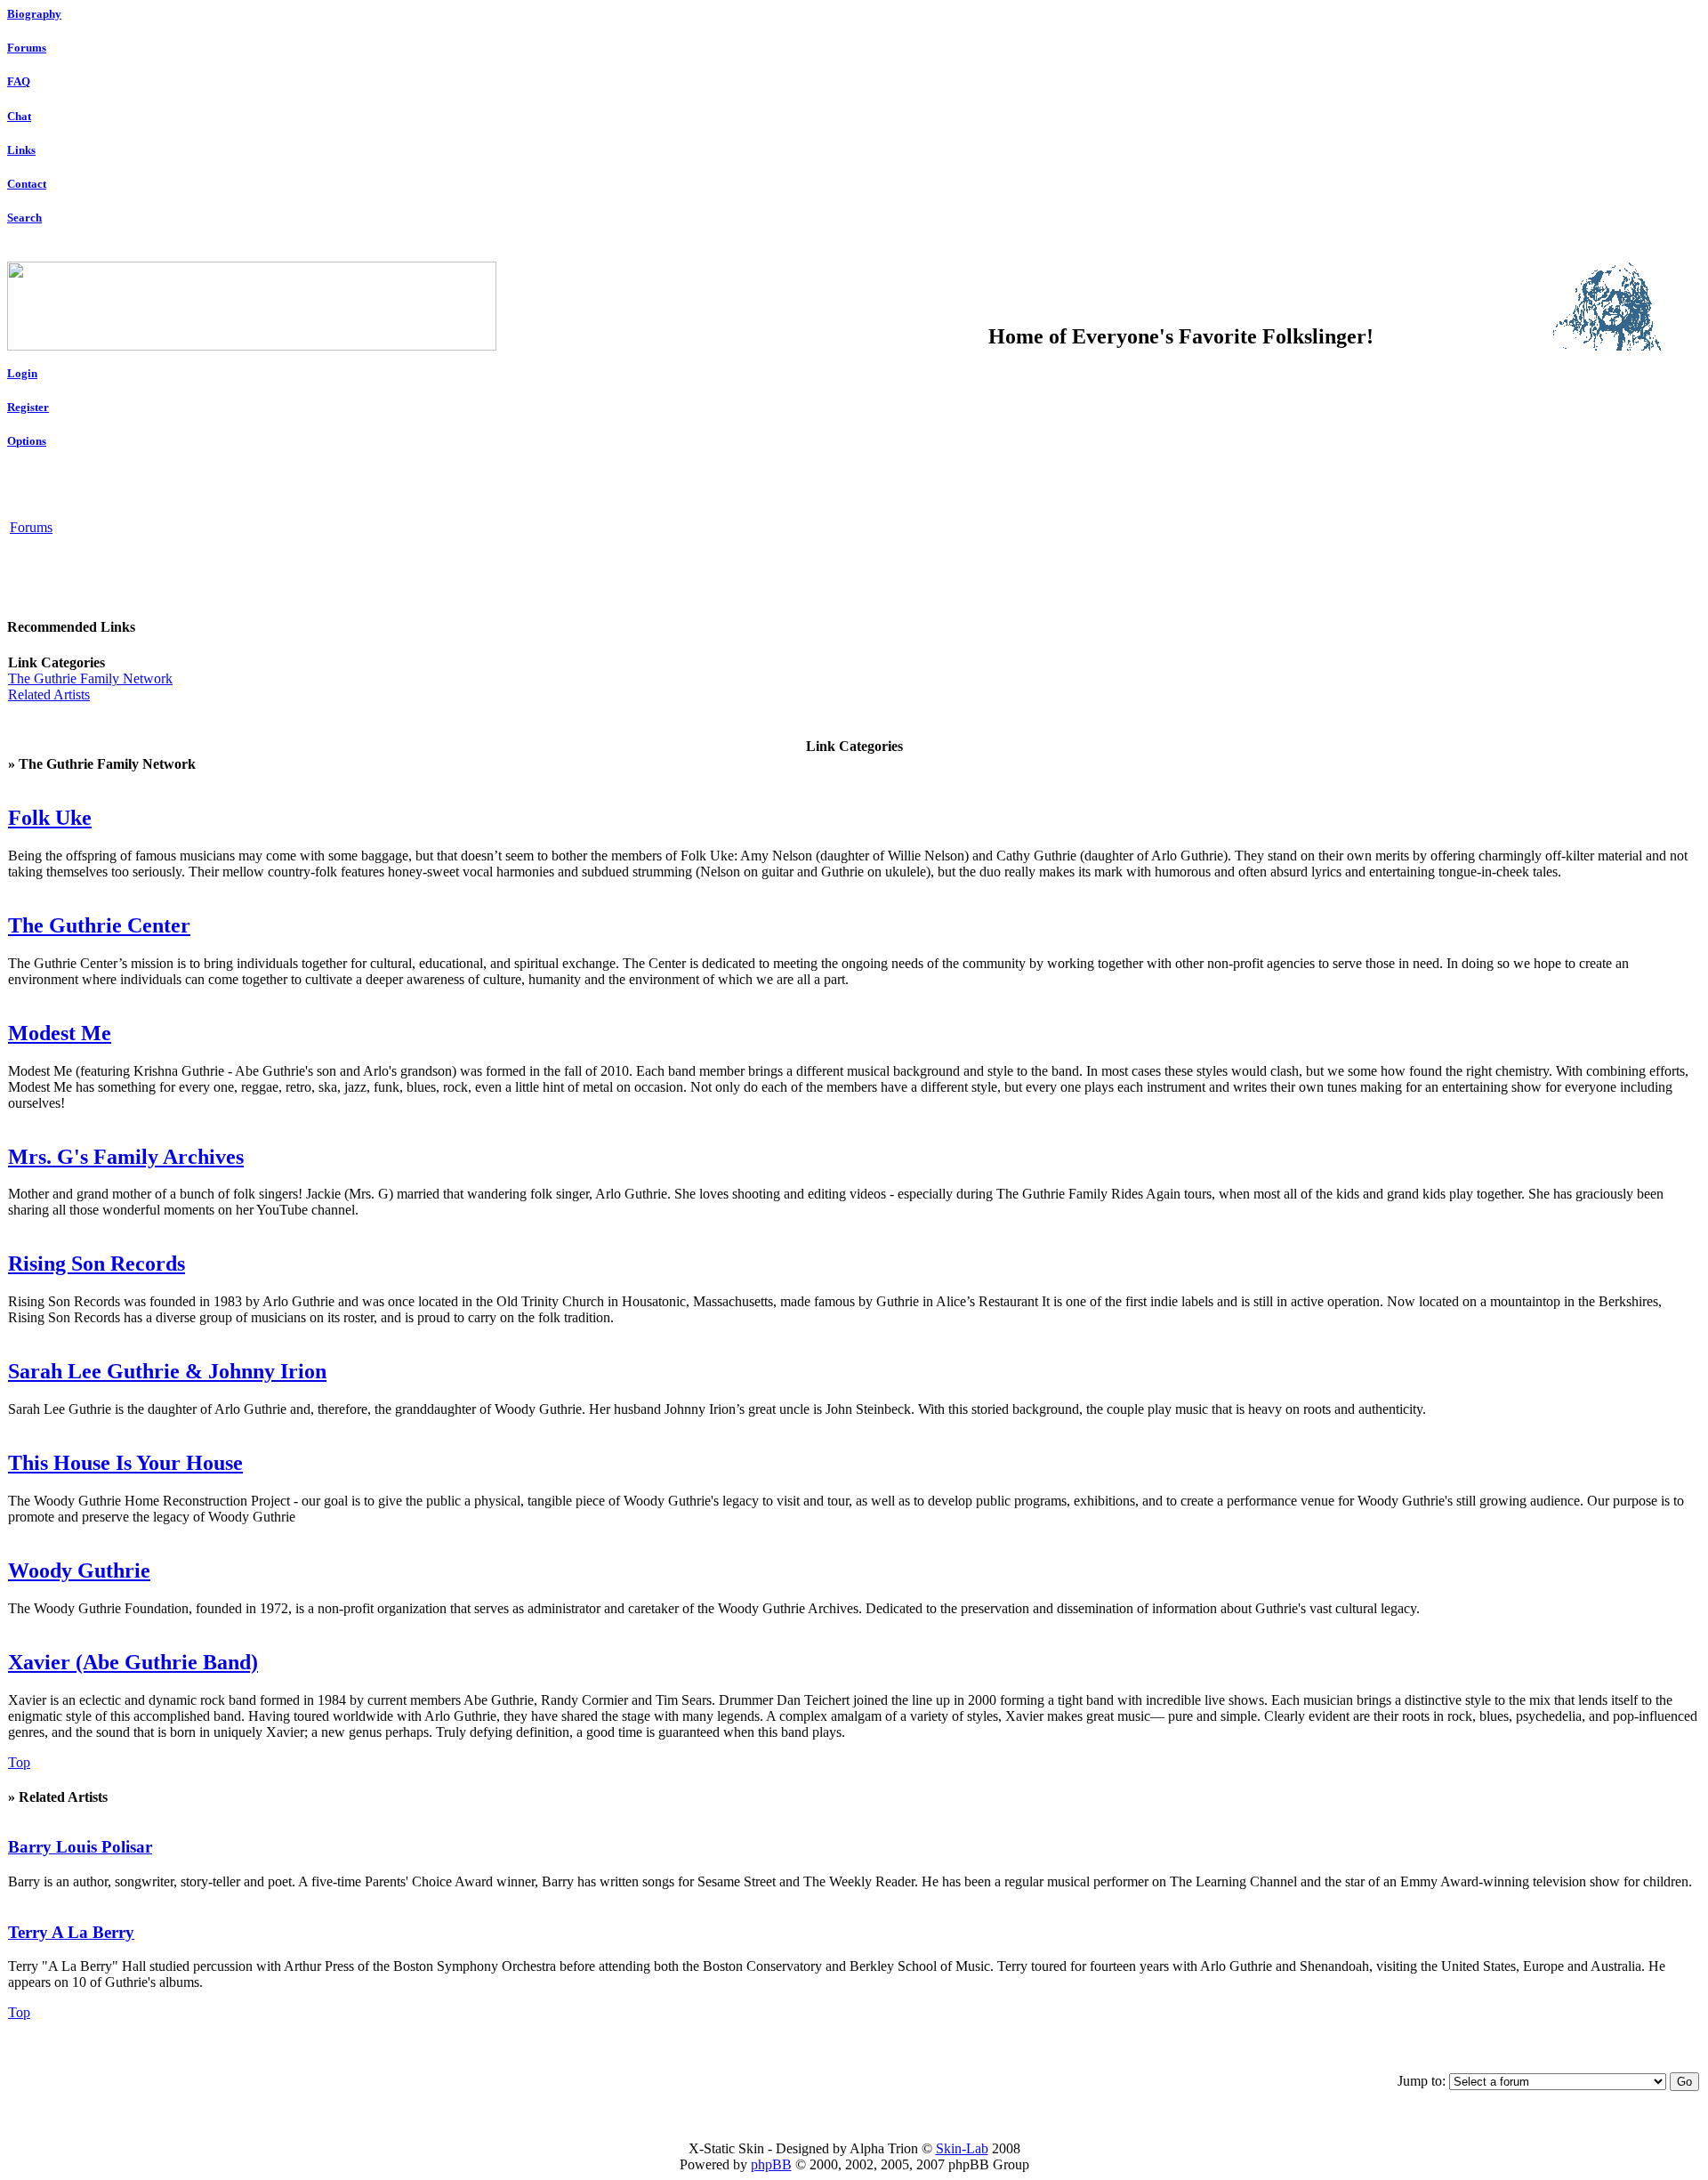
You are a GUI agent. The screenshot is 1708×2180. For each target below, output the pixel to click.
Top (19, 1762)
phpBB (771, 2164)
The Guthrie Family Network (90, 678)
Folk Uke (50, 818)
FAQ (19, 81)
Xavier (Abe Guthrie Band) (133, 1662)
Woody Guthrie (79, 1570)
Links (21, 150)
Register (28, 407)
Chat (19, 116)
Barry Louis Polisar (80, 1847)
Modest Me (60, 1033)
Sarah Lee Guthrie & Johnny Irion (167, 1371)
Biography (34, 14)
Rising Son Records (97, 1264)
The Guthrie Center (99, 925)
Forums (27, 48)
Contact (27, 184)
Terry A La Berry (71, 1932)
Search (24, 218)
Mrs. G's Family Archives (126, 1157)
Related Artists (49, 694)
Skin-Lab (962, 2148)
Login (22, 373)
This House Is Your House (125, 1463)
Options (27, 441)
